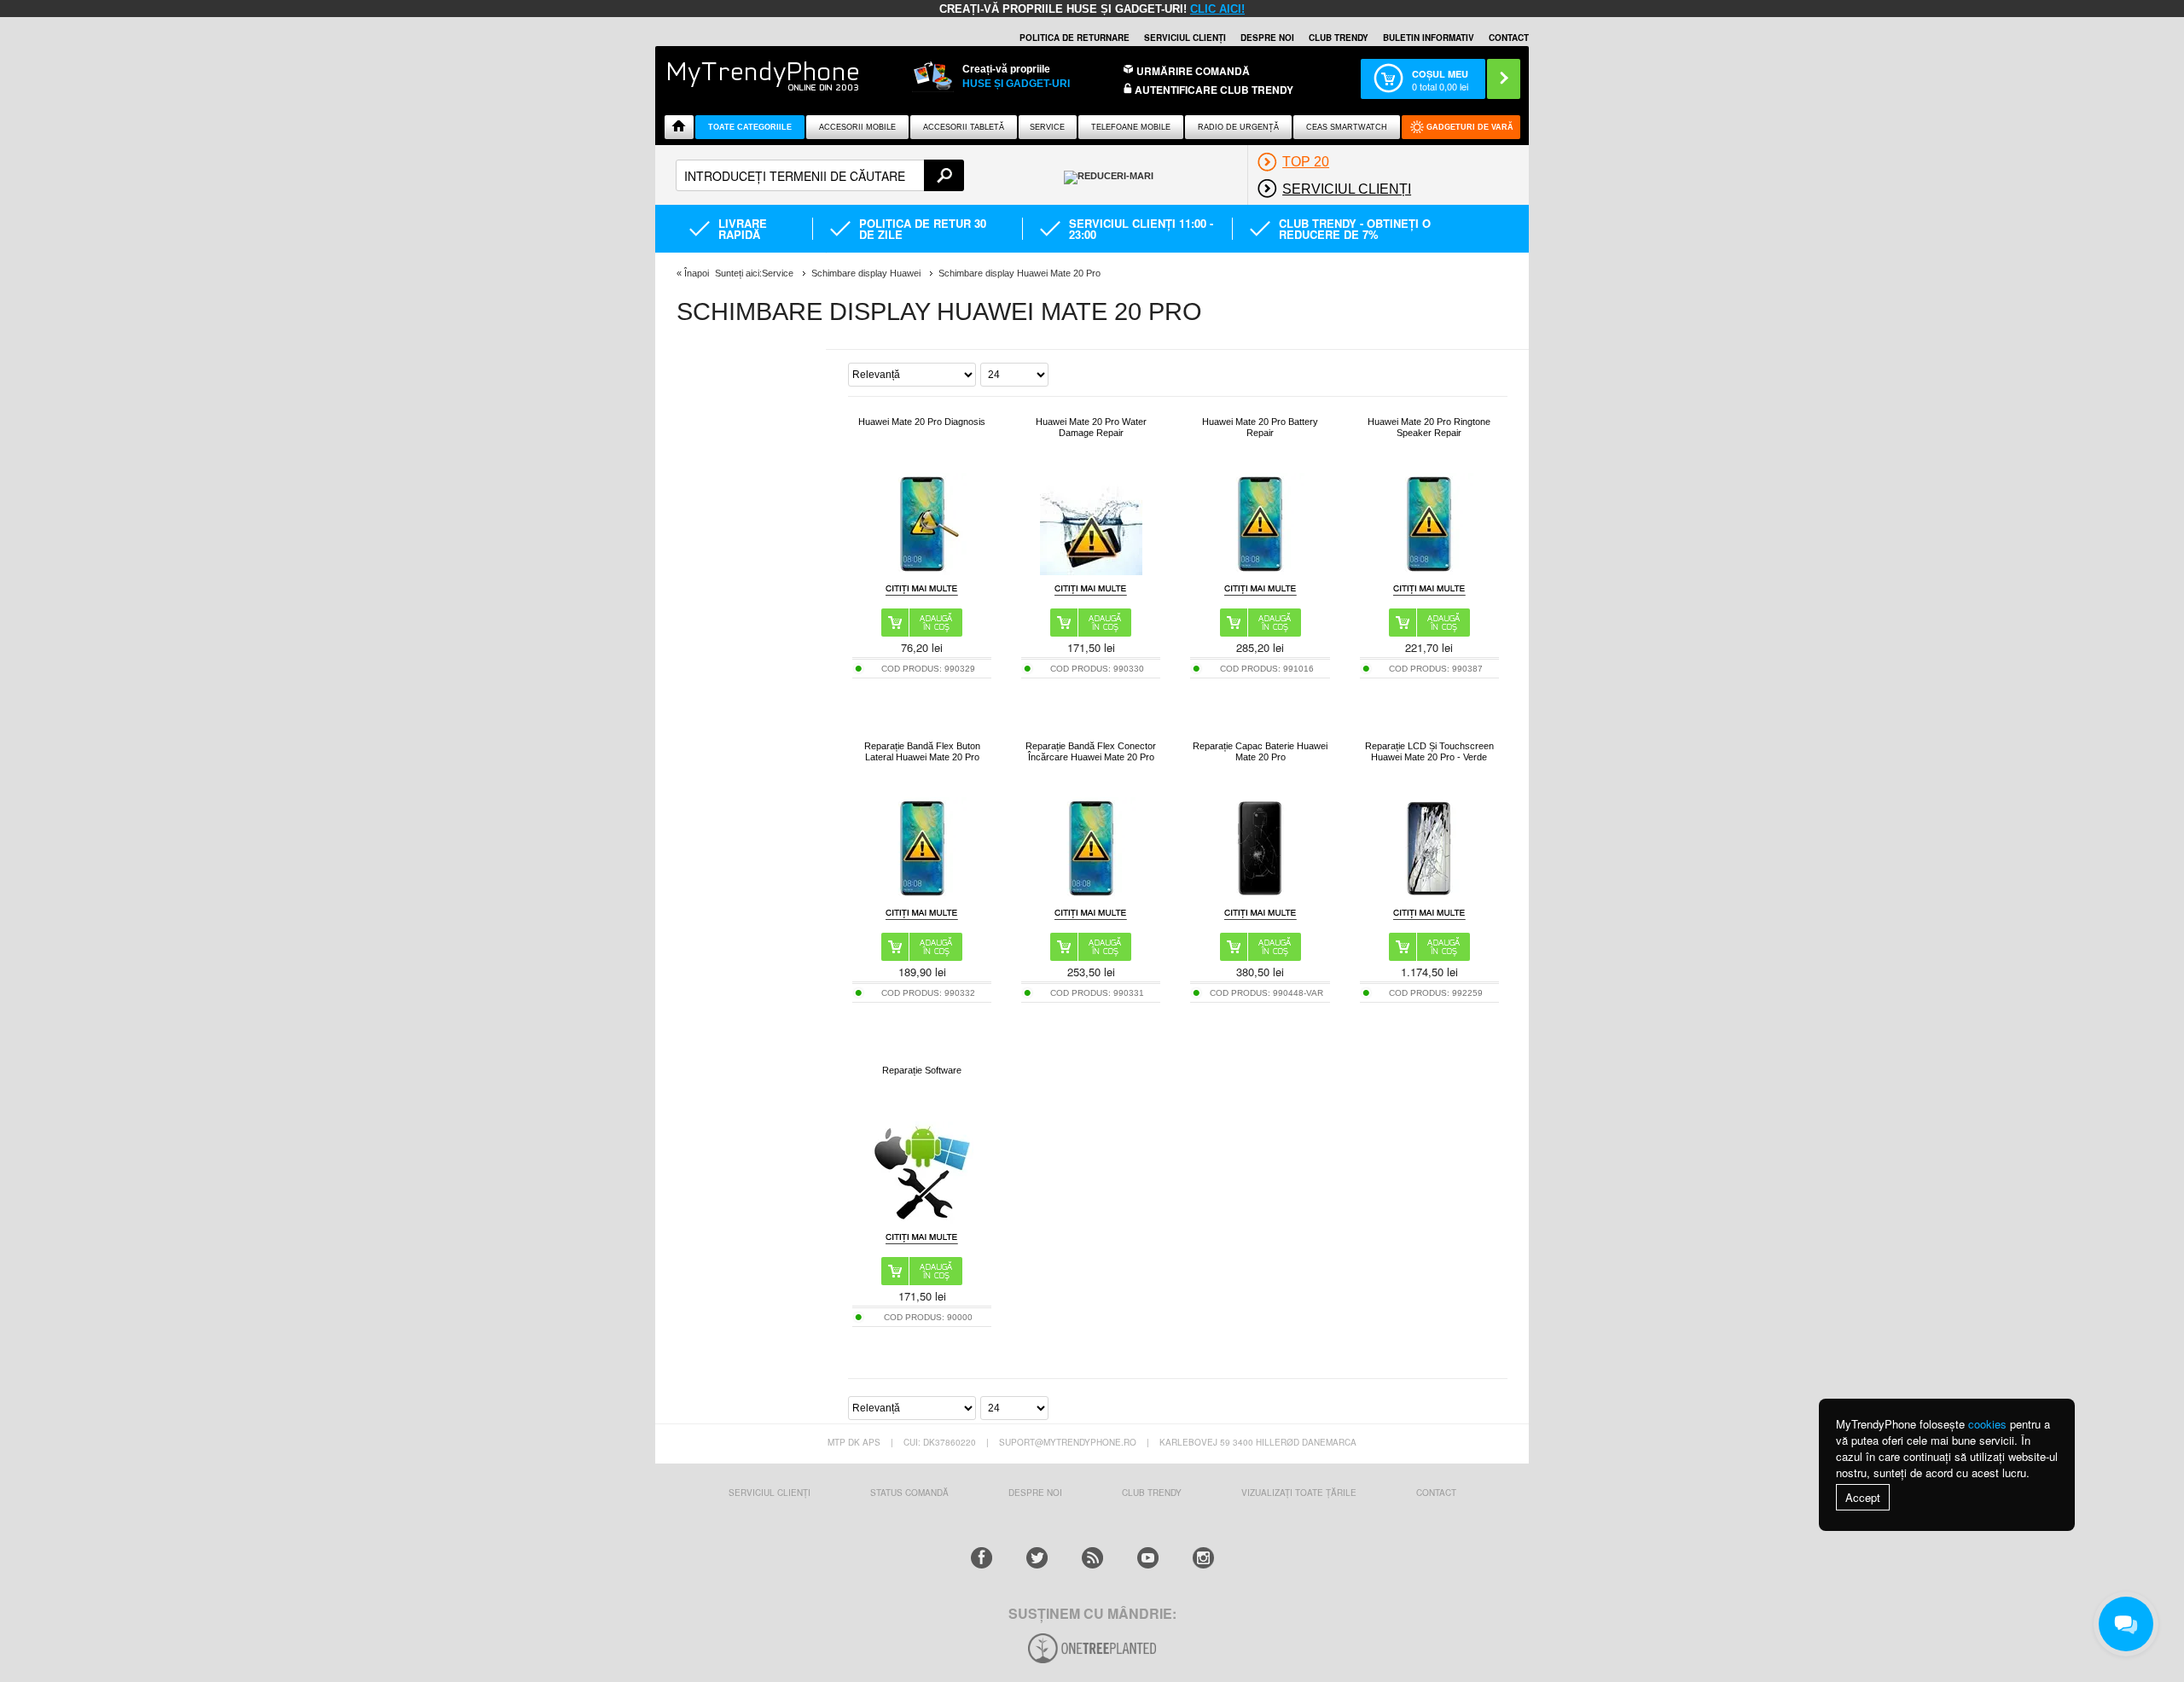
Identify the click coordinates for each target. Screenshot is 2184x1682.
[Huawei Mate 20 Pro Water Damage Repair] (1091, 570)
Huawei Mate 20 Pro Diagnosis (922, 422)
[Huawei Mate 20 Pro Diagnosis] (922, 570)
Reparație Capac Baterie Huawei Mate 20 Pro (1260, 751)
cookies (1987, 1424)
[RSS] (1092, 1558)
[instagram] (1203, 1558)
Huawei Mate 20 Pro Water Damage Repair (1091, 427)
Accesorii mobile (857, 127)
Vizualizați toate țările (1299, 1493)
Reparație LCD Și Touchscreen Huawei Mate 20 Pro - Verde (1429, 751)
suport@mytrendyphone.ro (1068, 1442)
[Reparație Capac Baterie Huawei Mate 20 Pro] (1260, 895)
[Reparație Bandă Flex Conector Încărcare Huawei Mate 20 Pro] (1091, 895)
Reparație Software (922, 1070)
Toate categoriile (750, 127)
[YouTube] (1148, 1558)
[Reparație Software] (922, 1219)
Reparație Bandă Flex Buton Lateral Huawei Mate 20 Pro (922, 751)
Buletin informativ (1429, 38)
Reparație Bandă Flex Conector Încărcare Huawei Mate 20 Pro (1091, 751)
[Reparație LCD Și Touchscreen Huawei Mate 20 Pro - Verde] (1429, 895)
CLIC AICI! (1217, 9)
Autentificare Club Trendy (1213, 90)
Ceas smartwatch (1347, 127)
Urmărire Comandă (1193, 71)
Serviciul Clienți (770, 1493)
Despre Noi (1035, 1493)
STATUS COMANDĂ (909, 1493)
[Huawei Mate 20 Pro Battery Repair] (1260, 570)
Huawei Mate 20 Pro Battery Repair (1260, 427)
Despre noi (1267, 38)
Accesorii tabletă (964, 127)
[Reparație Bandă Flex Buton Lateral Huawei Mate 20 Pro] (922, 895)
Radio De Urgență (1238, 127)
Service (1047, 127)
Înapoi (697, 273)
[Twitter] (1037, 1558)
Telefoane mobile (1131, 127)
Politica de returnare (1075, 38)
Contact (1509, 38)
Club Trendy (1339, 38)
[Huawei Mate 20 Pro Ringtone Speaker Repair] (1429, 570)
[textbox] (820, 175)
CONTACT (1436, 1493)
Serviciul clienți (1185, 38)
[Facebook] (982, 1558)
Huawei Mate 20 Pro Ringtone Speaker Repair (1429, 427)
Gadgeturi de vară (1470, 127)
